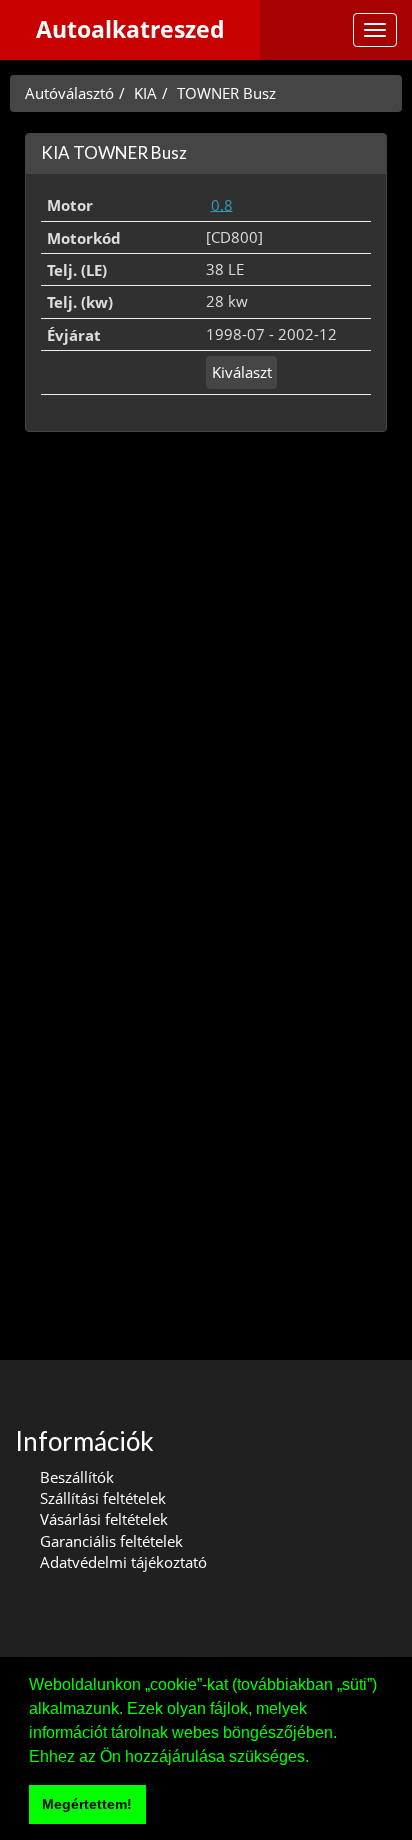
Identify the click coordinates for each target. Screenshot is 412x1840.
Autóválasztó (69, 93)
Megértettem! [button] (87, 1804)
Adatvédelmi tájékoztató (123, 1562)
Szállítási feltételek (103, 1498)
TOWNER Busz (226, 93)
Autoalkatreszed (130, 29)
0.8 (222, 204)
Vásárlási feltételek (104, 1519)
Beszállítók (77, 1477)
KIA (145, 93)
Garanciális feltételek (111, 1541)
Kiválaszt (242, 372)
